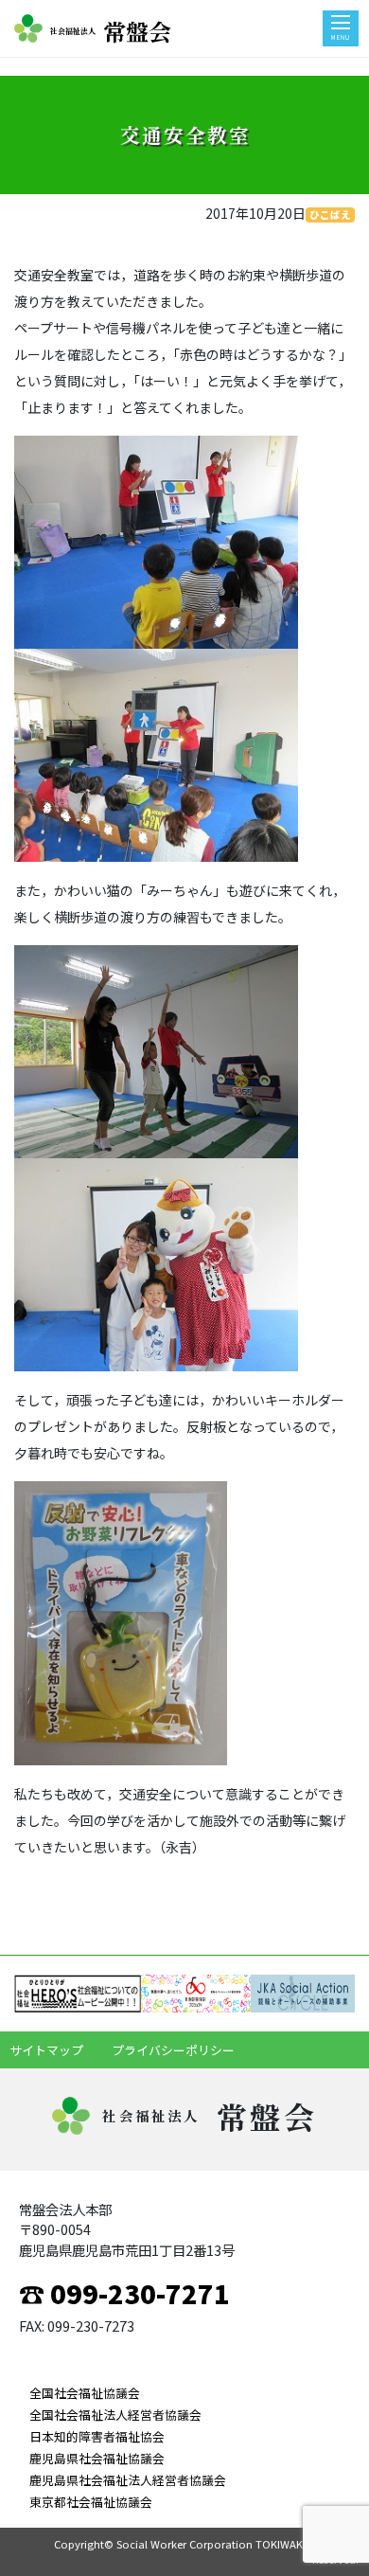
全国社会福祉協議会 (85, 2393)
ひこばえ (330, 215)
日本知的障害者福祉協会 (97, 2436)
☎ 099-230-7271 (124, 2293)
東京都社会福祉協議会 (91, 2502)
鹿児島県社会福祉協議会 (97, 2458)
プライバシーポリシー (173, 2050)
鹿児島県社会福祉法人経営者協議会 (128, 2480)
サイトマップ (46, 2050)
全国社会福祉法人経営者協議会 (115, 2415)
